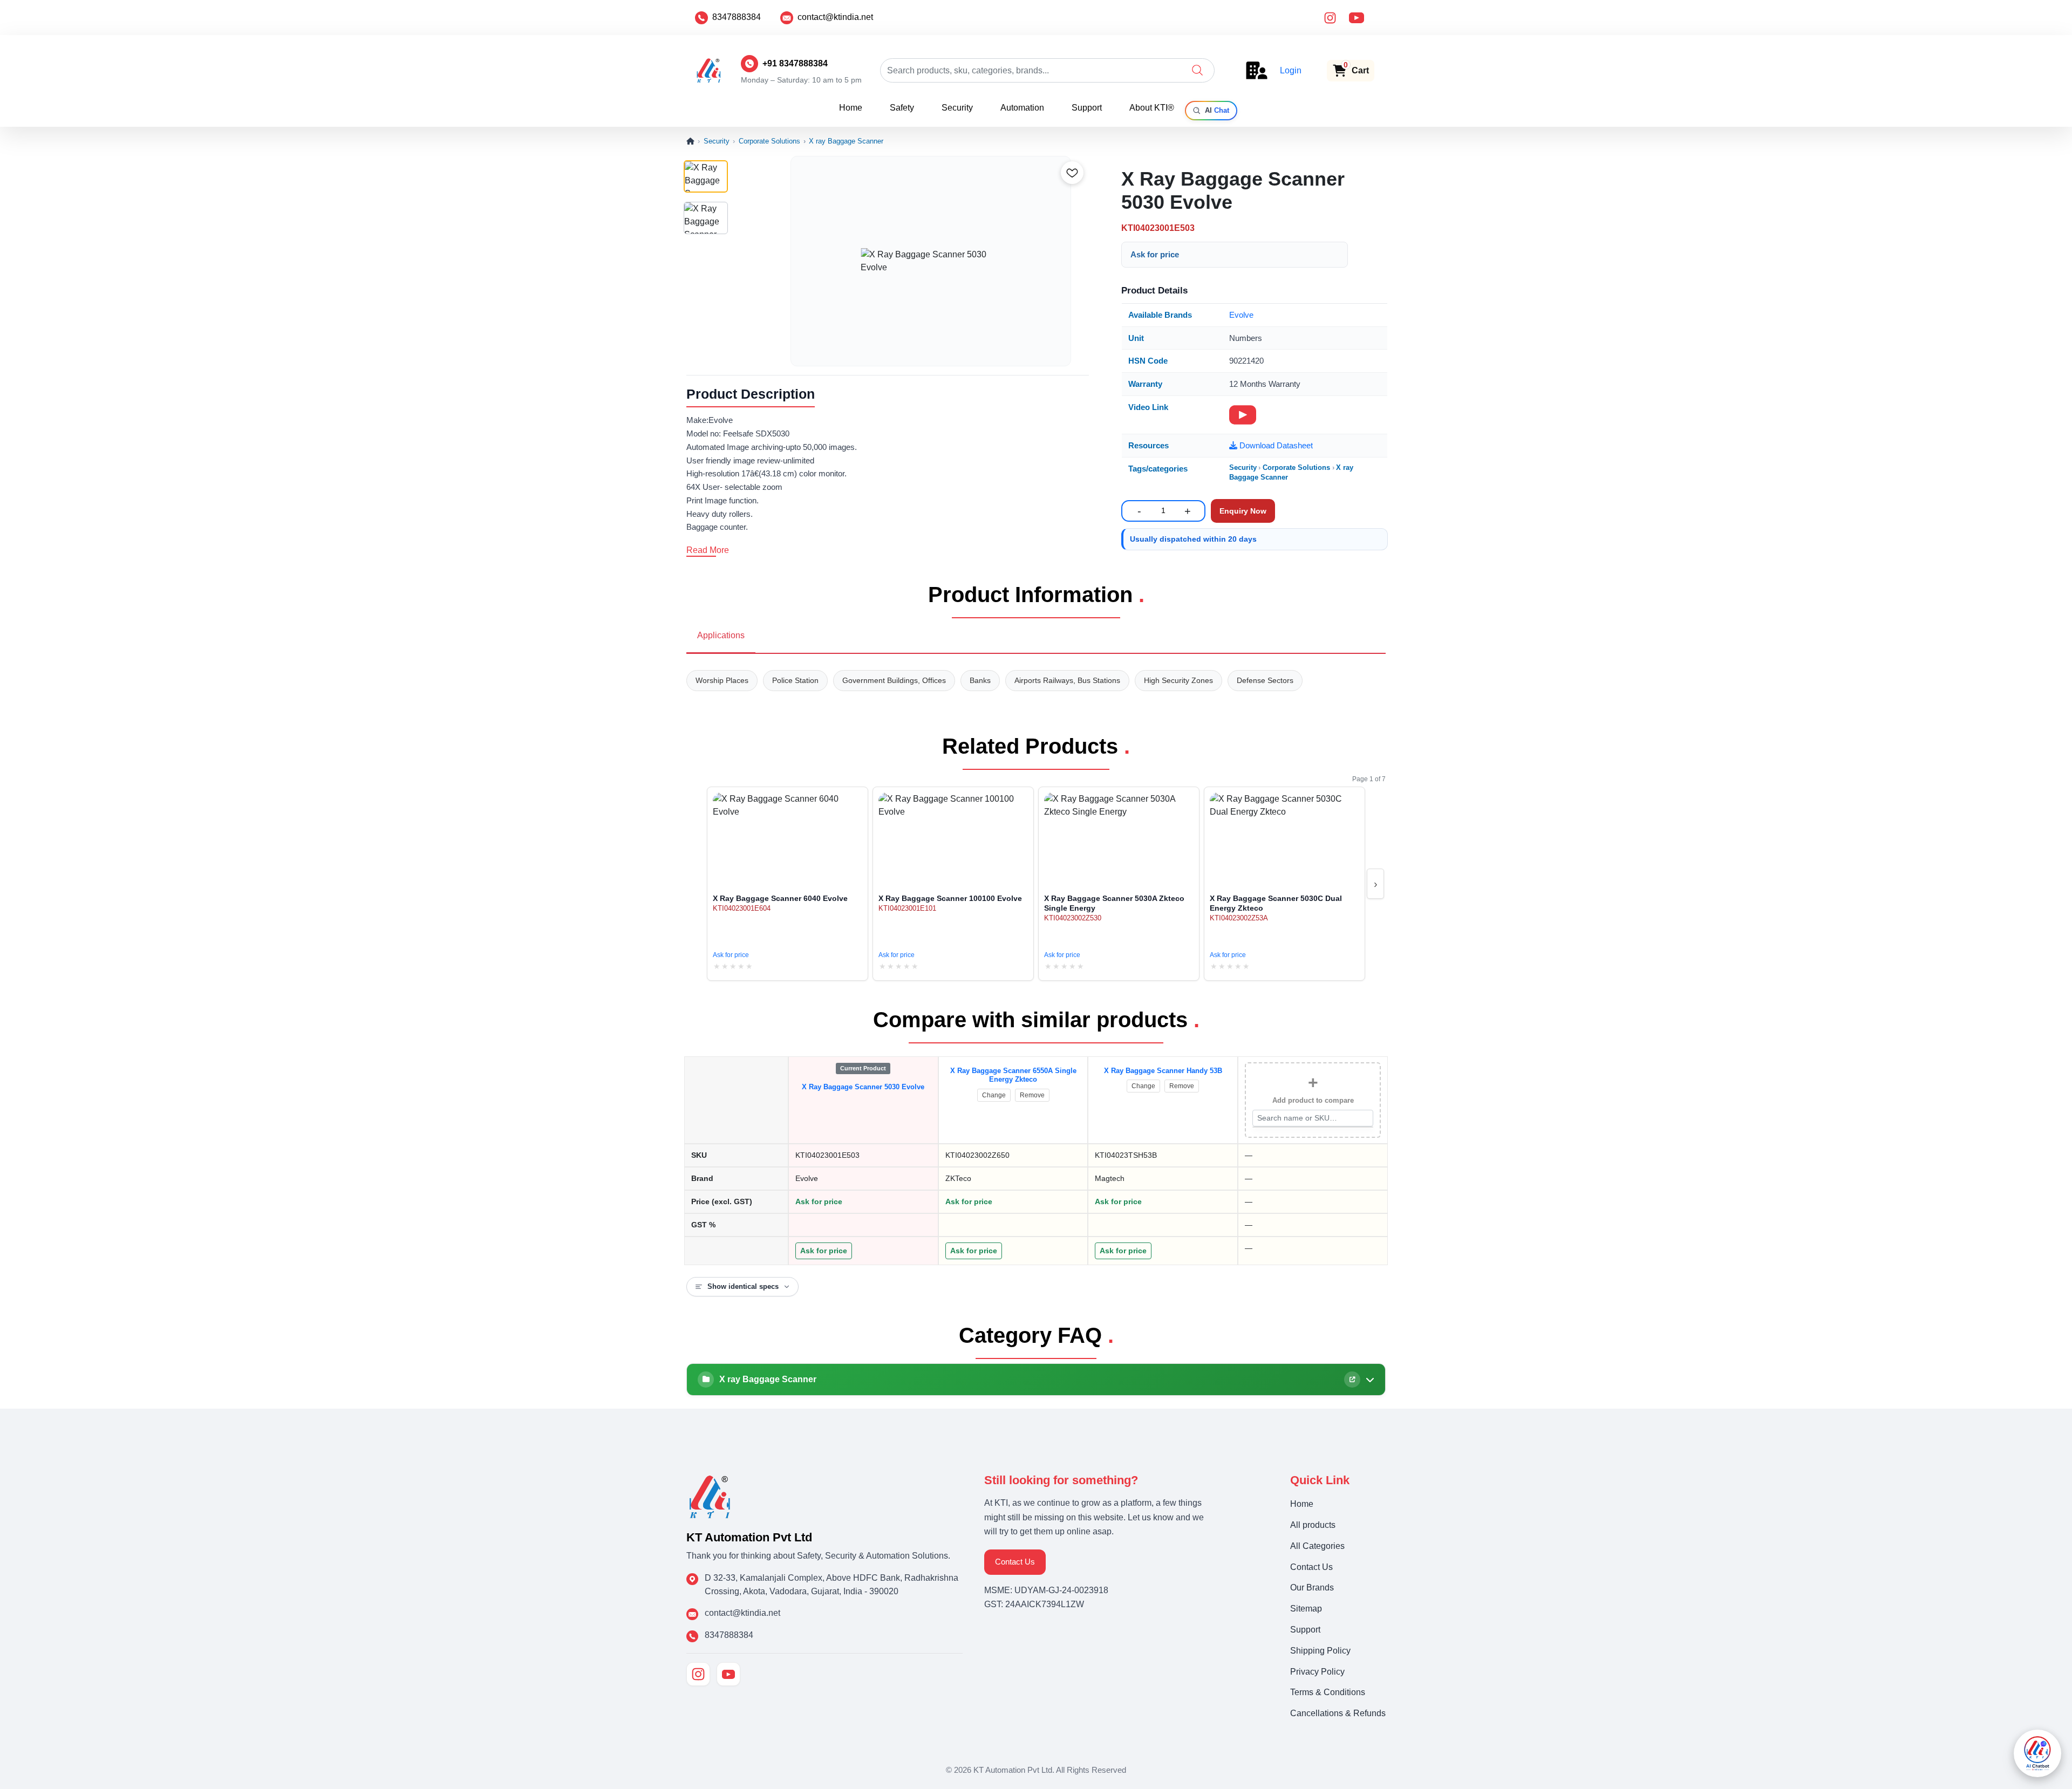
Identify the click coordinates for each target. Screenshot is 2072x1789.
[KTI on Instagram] (698, 1674)
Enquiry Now (1243, 511)
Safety (902, 108)
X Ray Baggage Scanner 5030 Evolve (863, 1087)
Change (994, 1095)
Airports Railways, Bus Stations (1067, 680)
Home (851, 108)
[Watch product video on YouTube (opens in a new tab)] (1243, 415)
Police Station (795, 680)
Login (1291, 70)
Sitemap (1306, 1609)
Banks (980, 680)
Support (1087, 108)
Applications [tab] (721, 635)
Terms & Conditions (1328, 1692)
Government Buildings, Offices (894, 680)
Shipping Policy (1320, 1651)
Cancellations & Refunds (1338, 1713)
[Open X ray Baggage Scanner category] (1352, 1380)
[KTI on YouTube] (728, 1674)
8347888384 (737, 17)
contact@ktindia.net (835, 17)
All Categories (1317, 1546)
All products (1313, 1525)
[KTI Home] (710, 1496)
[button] (1197, 70)
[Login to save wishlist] (1072, 173)
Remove (1032, 1095)
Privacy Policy (1317, 1672)
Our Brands (1312, 1587)
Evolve (1241, 315)
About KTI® (1152, 108)
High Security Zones (1178, 680)
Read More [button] (708, 550)
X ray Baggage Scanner (846, 141)
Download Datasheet (1275, 445)
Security (957, 108)
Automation (1022, 108)
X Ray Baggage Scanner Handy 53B (1163, 1071)
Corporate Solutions (769, 141)
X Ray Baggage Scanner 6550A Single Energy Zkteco (1013, 1075)
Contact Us (1015, 1562)
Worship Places (722, 680)
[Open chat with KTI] (2037, 1753)
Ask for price (1155, 254)
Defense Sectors (1265, 680)
